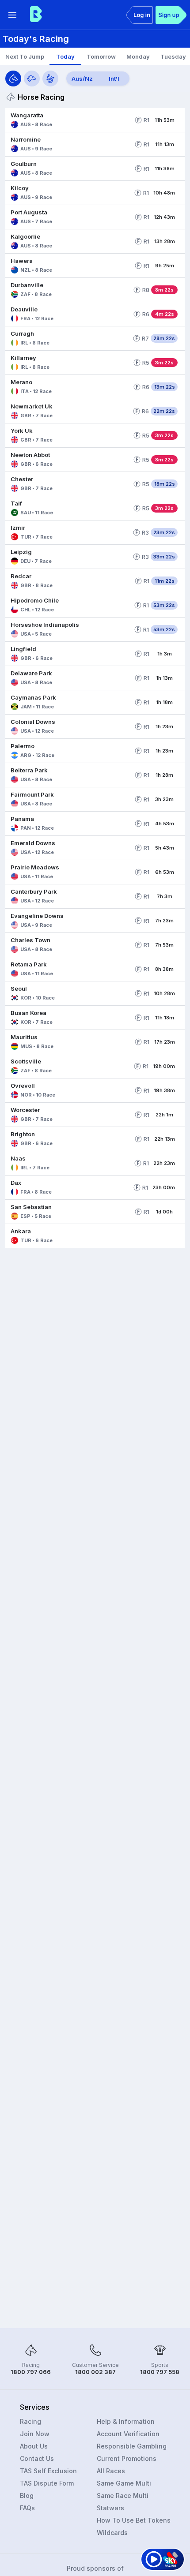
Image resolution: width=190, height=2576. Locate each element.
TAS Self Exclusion (48, 2471)
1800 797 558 (160, 2372)
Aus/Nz (82, 79)
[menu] (12, 15)
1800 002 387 (95, 2372)
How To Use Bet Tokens (134, 2520)
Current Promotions (127, 2458)
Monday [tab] (138, 56)
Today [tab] (65, 56)
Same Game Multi (124, 2483)
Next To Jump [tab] (25, 56)
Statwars (110, 2508)
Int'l (114, 79)
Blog (27, 2495)
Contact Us (37, 2458)
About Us (34, 2446)
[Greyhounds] (32, 79)
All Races (111, 2471)
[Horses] (13, 79)
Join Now (35, 2434)
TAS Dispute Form (47, 2483)
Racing (30, 2421)
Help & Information (126, 2421)
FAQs (27, 2508)
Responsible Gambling (132, 2446)
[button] (68, 120)
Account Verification (128, 2434)
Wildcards (112, 2533)
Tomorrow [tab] (101, 56)
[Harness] (50, 79)
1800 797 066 (31, 2372)
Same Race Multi (123, 2495)
